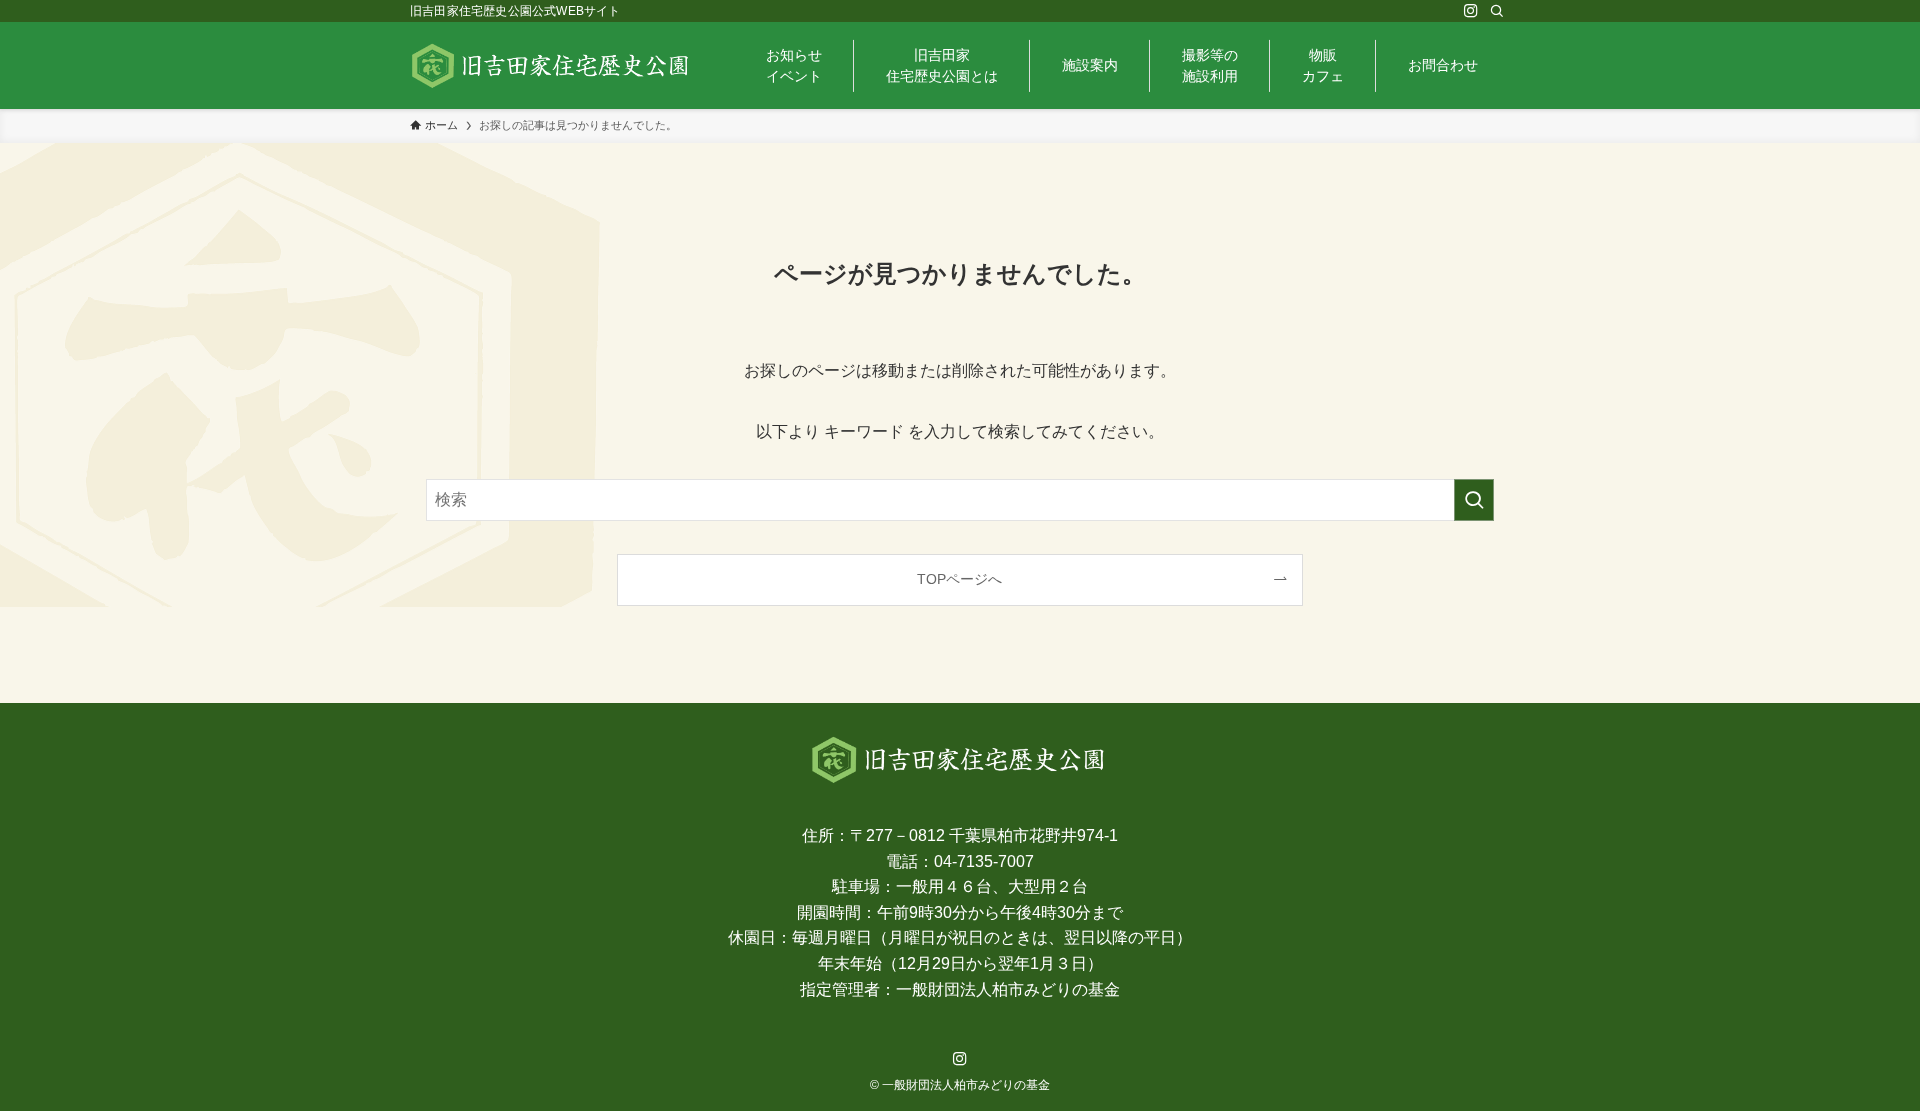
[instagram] (1471, 11)
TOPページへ (959, 579)
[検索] (1497, 11)
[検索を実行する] (1474, 500)
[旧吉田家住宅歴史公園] (552, 65)
